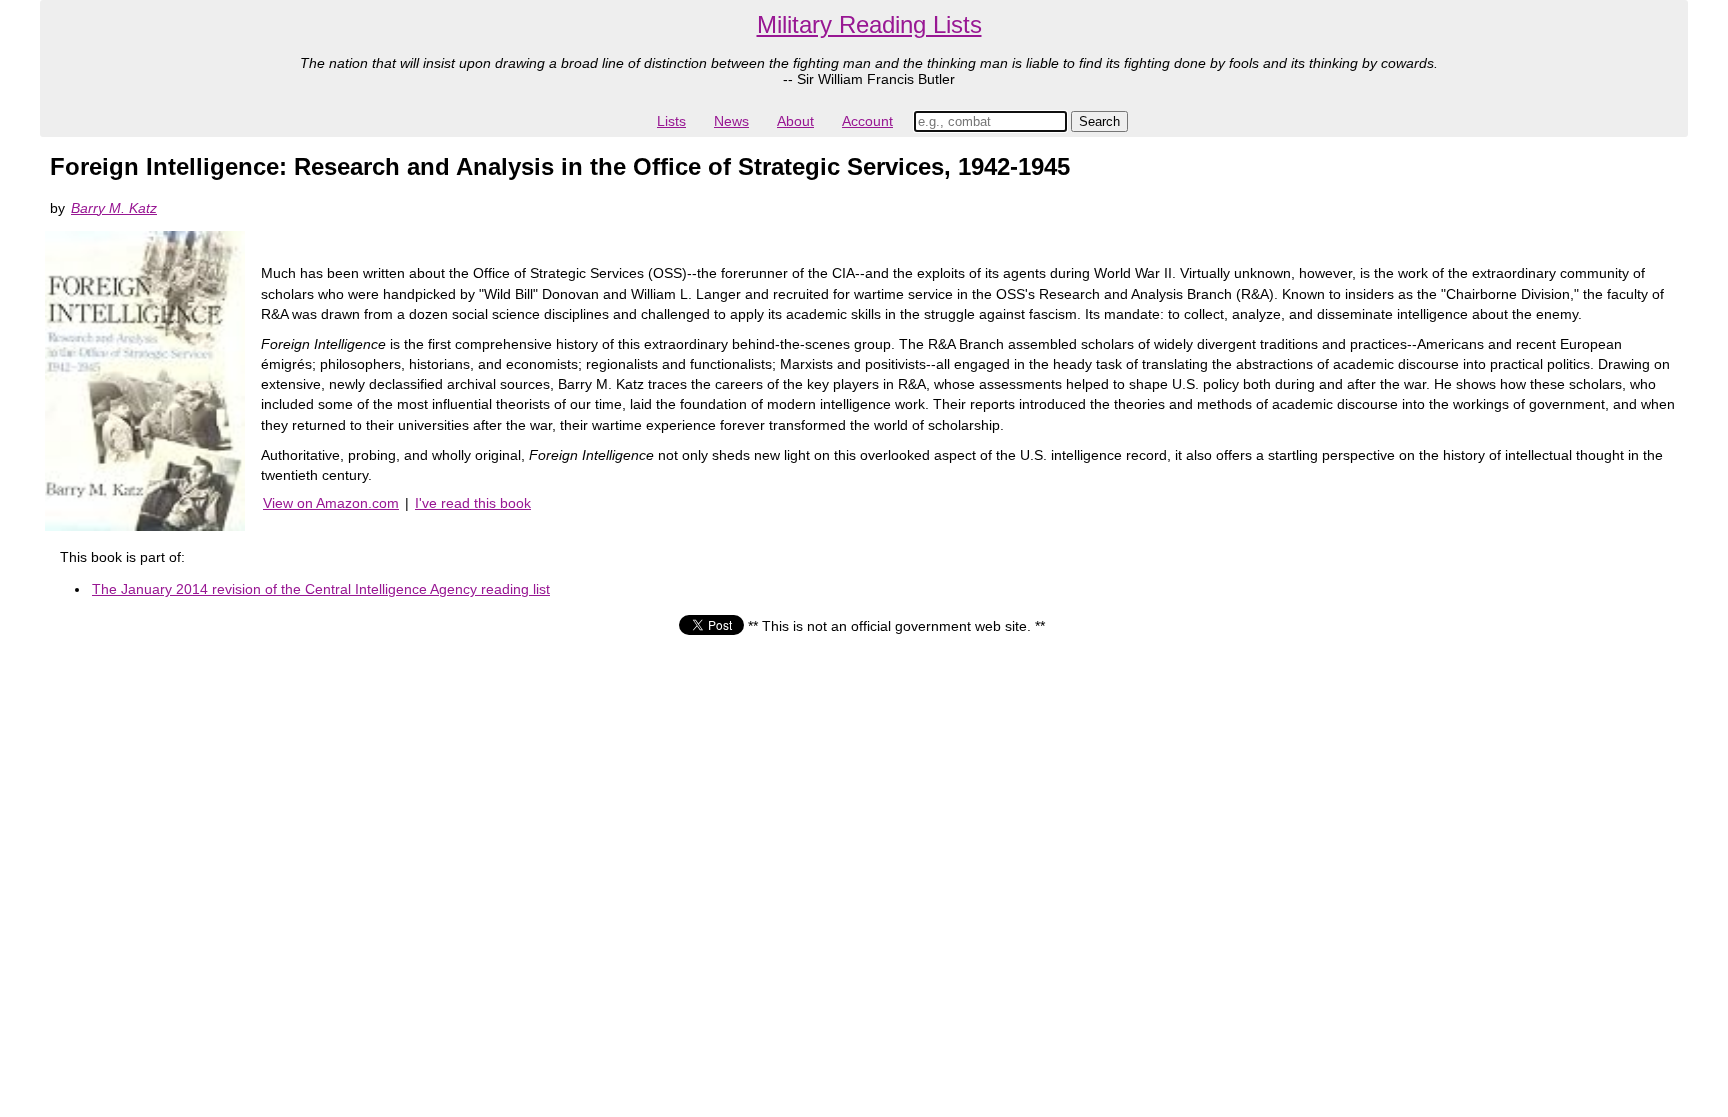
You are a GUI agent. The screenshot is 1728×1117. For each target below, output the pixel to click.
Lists (671, 121)
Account (867, 121)
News (731, 121)
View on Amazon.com (331, 503)
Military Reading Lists (869, 24)
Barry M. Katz (114, 208)
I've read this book (473, 503)
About (795, 121)
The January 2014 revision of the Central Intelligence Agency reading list (321, 589)
